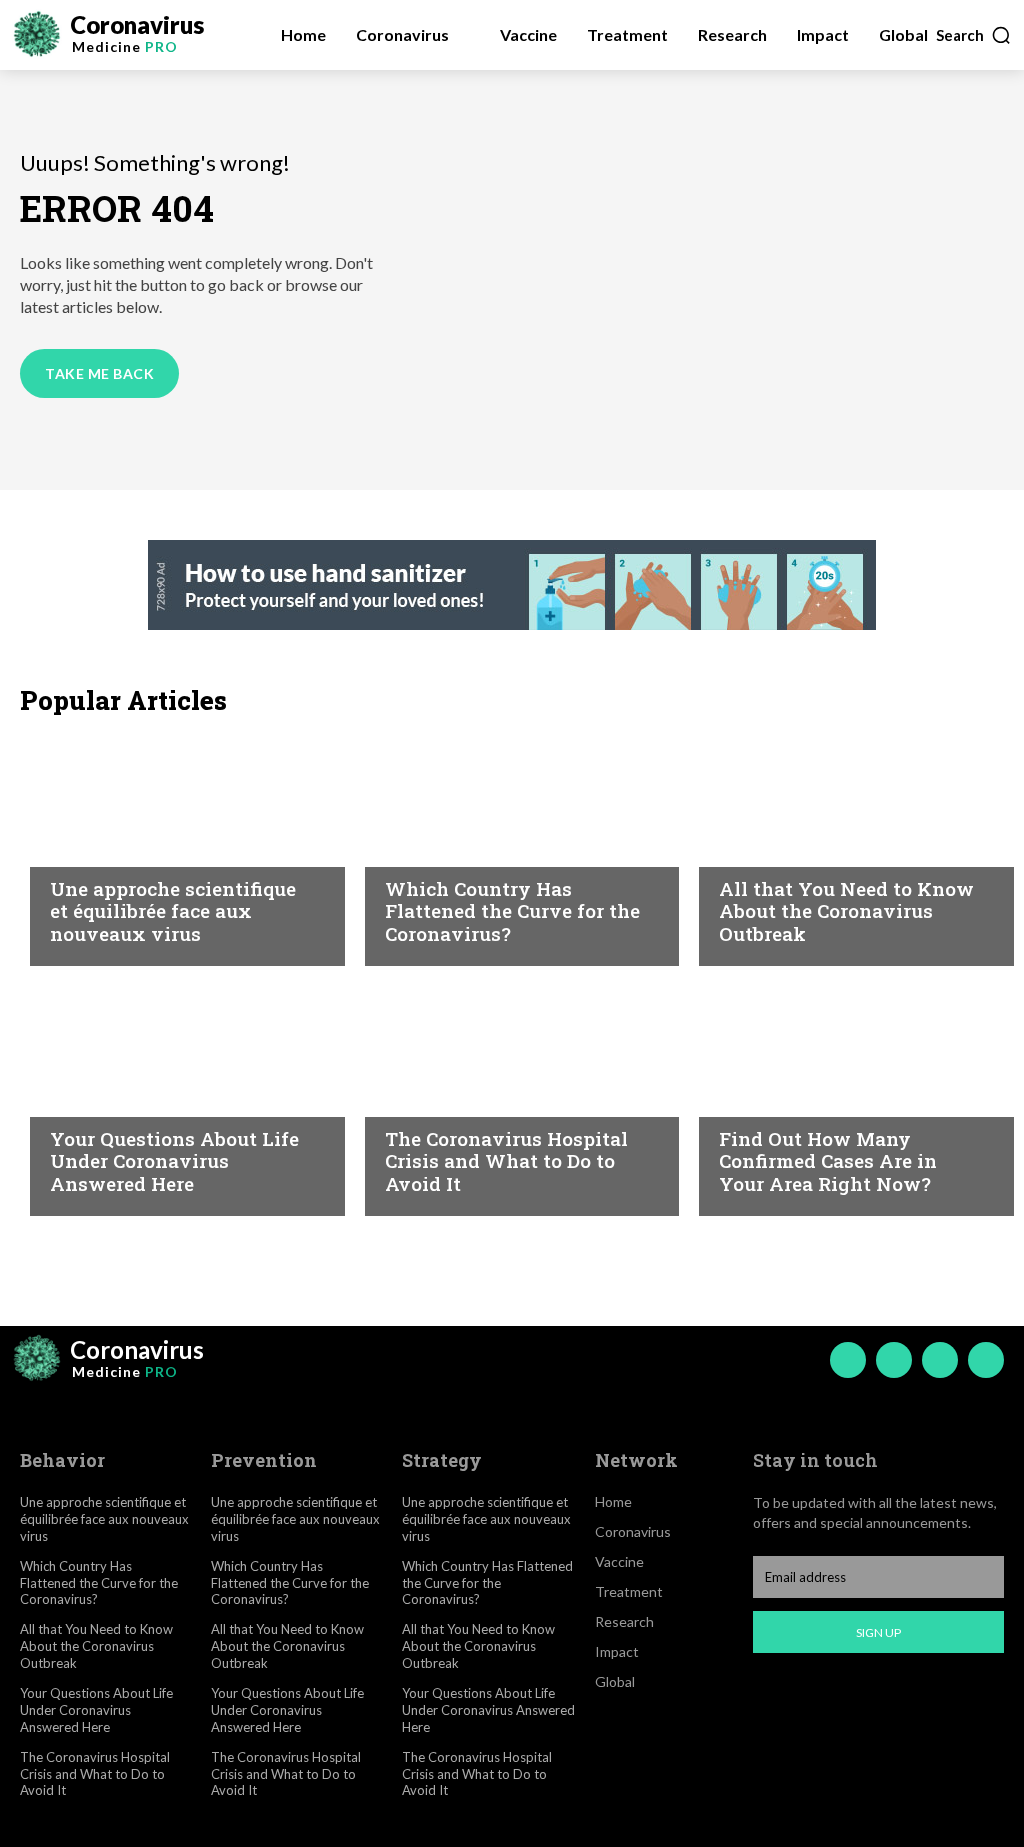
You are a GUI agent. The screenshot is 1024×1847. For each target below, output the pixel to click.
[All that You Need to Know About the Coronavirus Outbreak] (846, 846)
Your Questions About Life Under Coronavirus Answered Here (174, 1161)
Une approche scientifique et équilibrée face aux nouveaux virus (173, 911)
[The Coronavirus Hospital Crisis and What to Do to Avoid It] (512, 1096)
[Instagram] (894, 1360)
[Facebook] (848, 1360)
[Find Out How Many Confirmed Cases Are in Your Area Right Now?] (846, 1096)
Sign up (878, 1632)
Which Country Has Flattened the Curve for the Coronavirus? (512, 911)
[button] (974, 35)
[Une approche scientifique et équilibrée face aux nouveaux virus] (177, 846)
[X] (940, 1360)
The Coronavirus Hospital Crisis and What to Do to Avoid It (506, 1161)
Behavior (86, 850)
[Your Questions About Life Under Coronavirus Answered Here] (177, 1096)
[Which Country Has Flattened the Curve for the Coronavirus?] (512, 846)
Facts (407, 850)
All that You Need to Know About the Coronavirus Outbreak (846, 911)
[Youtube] (986, 1360)
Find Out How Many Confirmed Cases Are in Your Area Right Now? (828, 1161)
